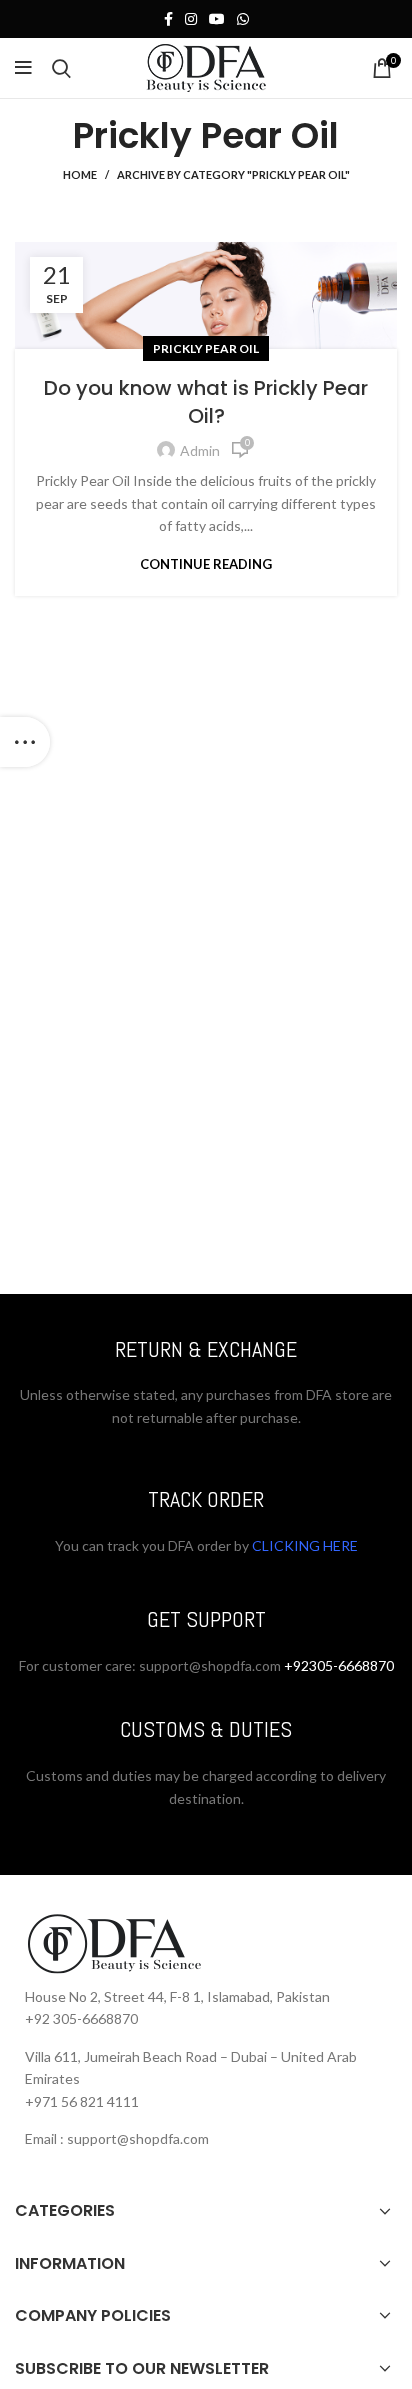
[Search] (61, 68)
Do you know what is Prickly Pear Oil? (206, 402)
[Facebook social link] (168, 19)
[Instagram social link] (191, 19)
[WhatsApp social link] (243, 19)
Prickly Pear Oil (206, 348)
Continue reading (206, 564)
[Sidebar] (25, 742)
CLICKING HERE (303, 1545)
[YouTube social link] (217, 19)
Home (80, 174)
